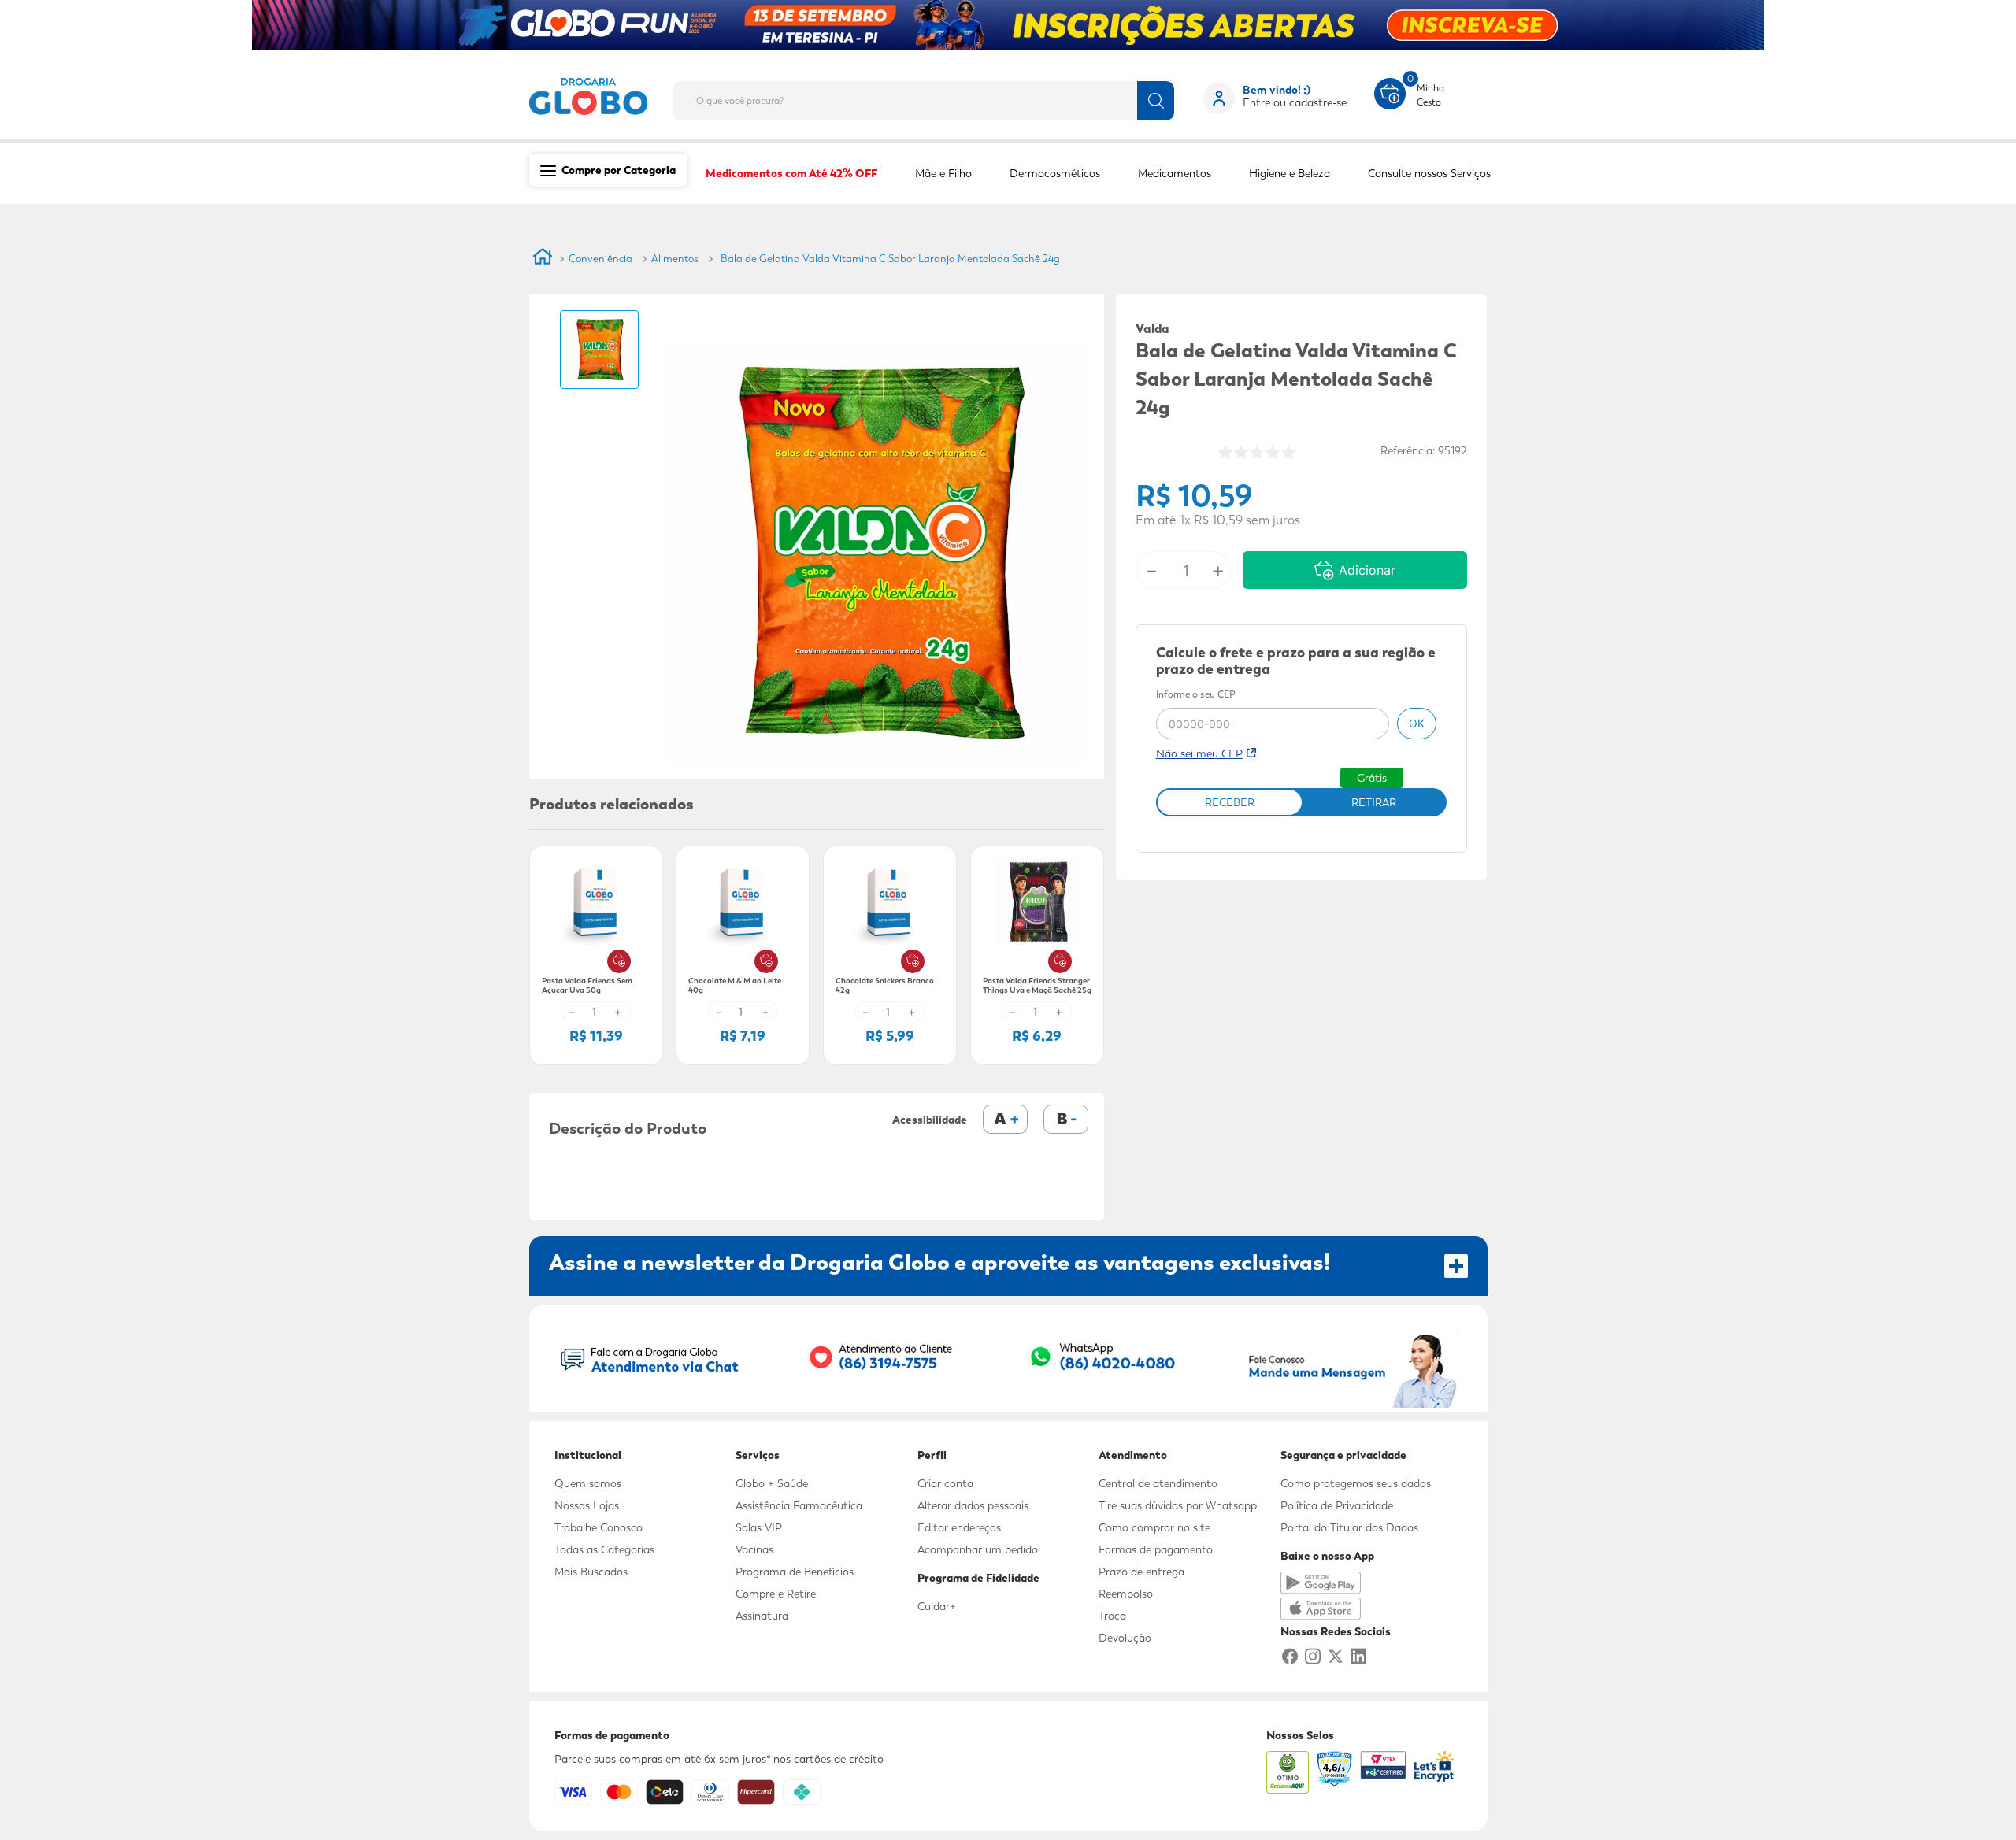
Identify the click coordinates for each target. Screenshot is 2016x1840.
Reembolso (1126, 1594)
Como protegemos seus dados (1356, 1483)
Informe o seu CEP (1196, 695)
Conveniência (600, 259)
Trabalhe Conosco (598, 1527)
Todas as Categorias (604, 1549)
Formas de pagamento (1156, 1549)
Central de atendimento (1158, 1483)
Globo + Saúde (772, 1483)
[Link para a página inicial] (543, 259)
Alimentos (675, 259)
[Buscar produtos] (1156, 101)
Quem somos (588, 1483)
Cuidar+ (937, 1606)
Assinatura (762, 1616)
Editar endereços (959, 1527)
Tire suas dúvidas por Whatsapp (1178, 1505)
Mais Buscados (591, 1572)
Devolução (1125, 1638)
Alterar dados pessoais (973, 1505)
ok (1417, 723)
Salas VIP (759, 1527)
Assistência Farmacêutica (799, 1505)
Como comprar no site (1154, 1527)
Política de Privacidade (1337, 1505)
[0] (1390, 92)
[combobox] (936, 96)
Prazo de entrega (1141, 1572)
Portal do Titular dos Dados (1349, 1527)
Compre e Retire (776, 1594)
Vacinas (754, 1549)
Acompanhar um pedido (978, 1549)
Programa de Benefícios (795, 1572)
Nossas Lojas (587, 1505)
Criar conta (945, 1483)
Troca (1112, 1616)
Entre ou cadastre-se (1295, 102)
